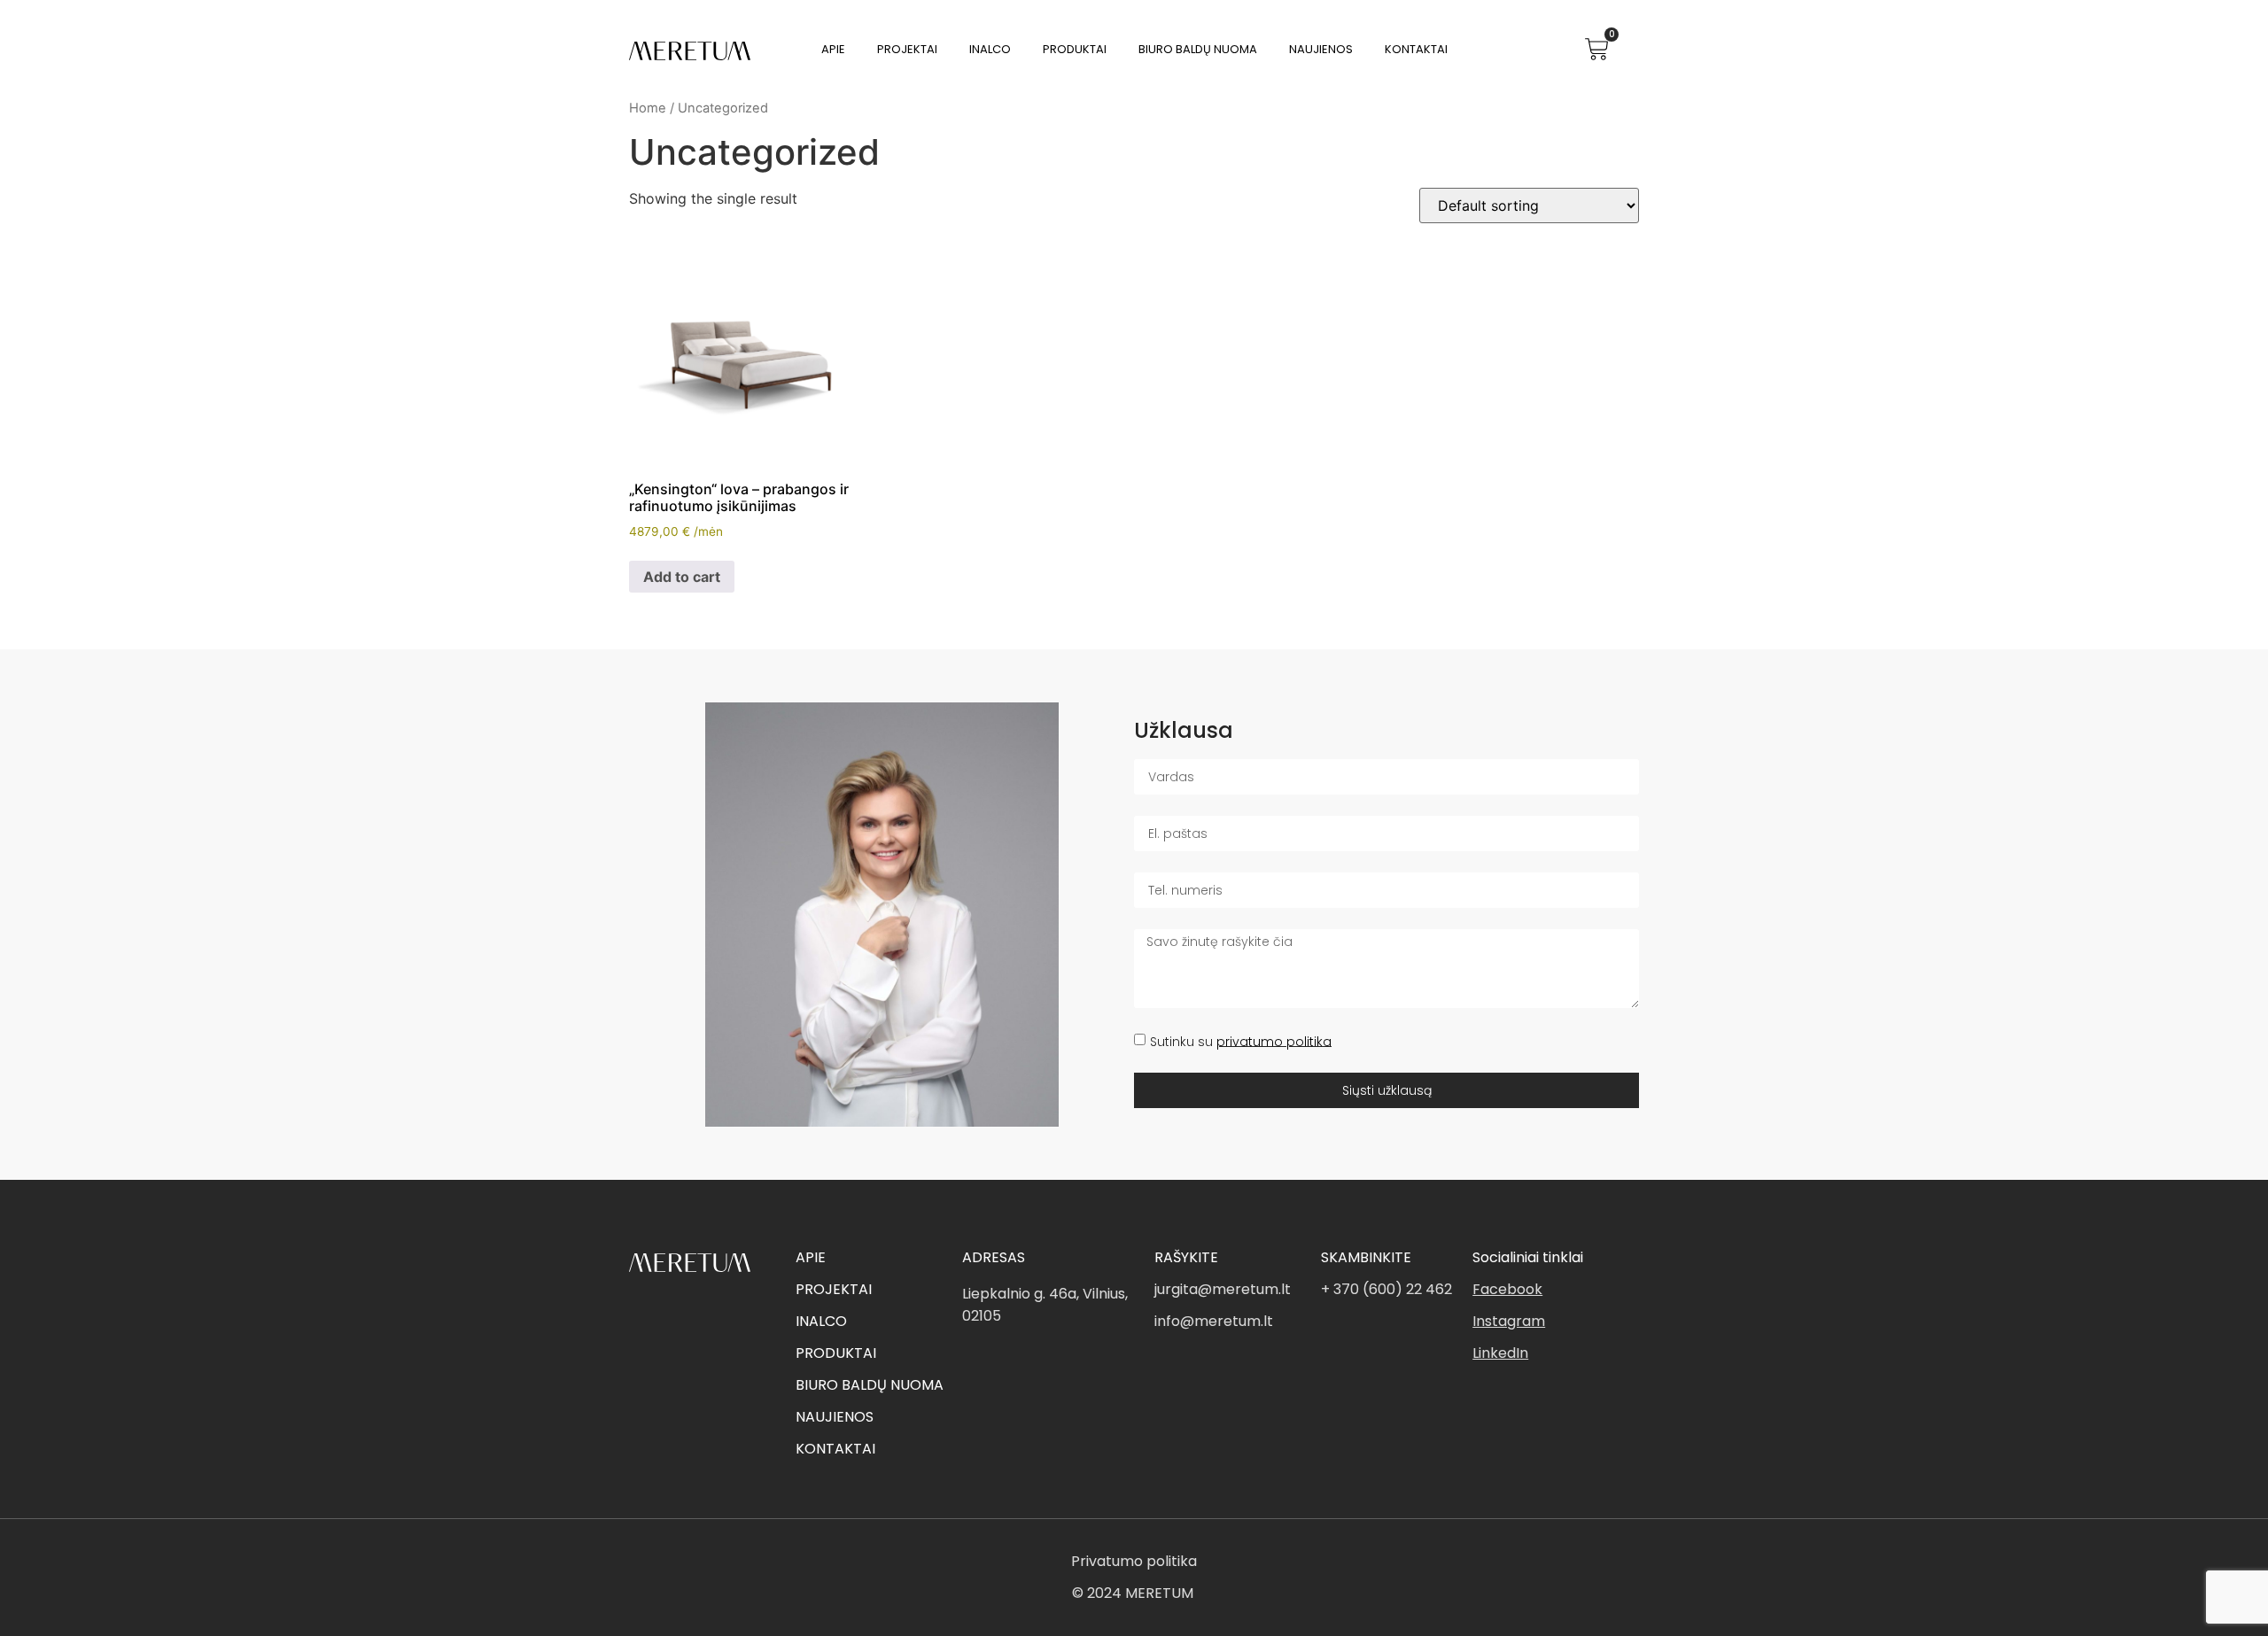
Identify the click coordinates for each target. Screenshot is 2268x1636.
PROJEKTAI (834, 1289)
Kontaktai (1416, 49)
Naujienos (1321, 49)
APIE (811, 1257)
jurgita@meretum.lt (1223, 1289)
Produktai (1075, 49)
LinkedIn (1500, 1353)
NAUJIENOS (835, 1417)
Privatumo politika (1134, 1561)
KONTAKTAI (835, 1449)
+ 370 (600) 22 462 (1386, 1289)
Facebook (1507, 1289)
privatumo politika (1274, 1041)
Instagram (1509, 1321)
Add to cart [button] (682, 577)
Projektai (907, 49)
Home (648, 108)
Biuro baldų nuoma (1198, 49)
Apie (833, 49)
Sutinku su (1241, 1041)
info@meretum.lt (1214, 1321)
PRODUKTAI (836, 1353)
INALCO (821, 1321)
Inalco (990, 49)
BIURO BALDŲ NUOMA (870, 1385)
